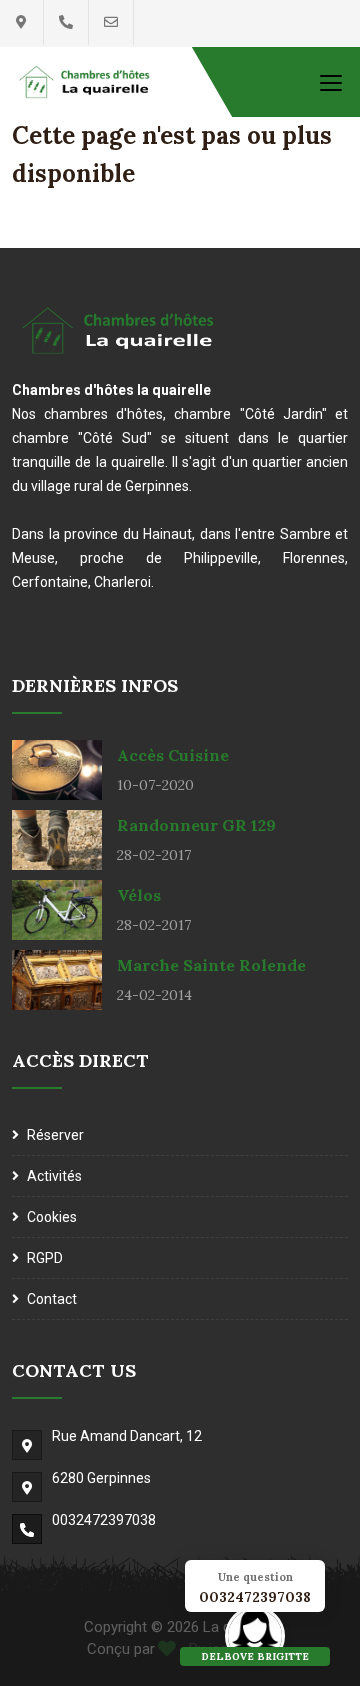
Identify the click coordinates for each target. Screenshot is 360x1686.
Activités (54, 1176)
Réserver (55, 1135)
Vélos (139, 895)
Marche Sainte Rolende (211, 965)
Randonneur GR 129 (196, 825)
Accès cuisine (173, 755)
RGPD (45, 1258)
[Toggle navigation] (331, 82)
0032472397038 (104, 1520)
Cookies (52, 1217)
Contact (52, 1299)
